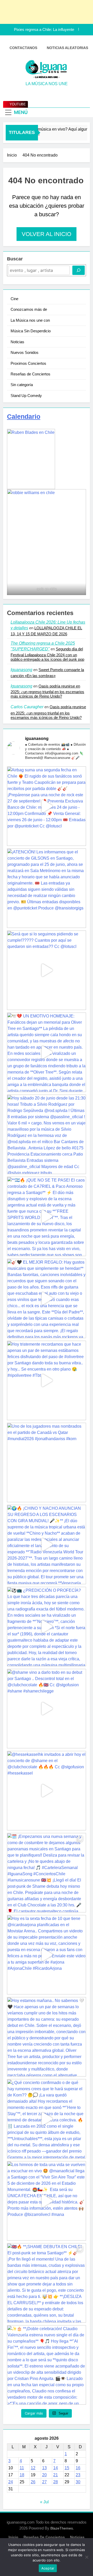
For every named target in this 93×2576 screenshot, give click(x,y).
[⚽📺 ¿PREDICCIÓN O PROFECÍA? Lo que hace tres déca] (47, 1627)
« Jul (44, 2502)
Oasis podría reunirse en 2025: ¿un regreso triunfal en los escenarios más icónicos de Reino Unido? (47, 691)
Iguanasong (21, 670)
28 (56, 2482)
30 (78, 2482)
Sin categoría (22, 385)
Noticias (17, 342)
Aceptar (48, 2568)
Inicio (13, 2537)
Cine (14, 299)
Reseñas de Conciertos (30, 374)
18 (22, 2475)
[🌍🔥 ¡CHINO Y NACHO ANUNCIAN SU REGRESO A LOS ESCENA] (47, 1545)
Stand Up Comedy (26, 396)
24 (11, 2482)
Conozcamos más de (29, 309)
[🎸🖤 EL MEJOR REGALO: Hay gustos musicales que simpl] (47, 1298)
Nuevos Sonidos (25, 352)
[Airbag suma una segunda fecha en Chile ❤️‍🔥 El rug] (47, 806)
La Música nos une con (30, 320)
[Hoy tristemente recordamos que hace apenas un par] (47, 1380)
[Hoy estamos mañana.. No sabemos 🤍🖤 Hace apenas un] (47, 2037)
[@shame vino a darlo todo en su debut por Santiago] (47, 1709)
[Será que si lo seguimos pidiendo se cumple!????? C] (47, 970)
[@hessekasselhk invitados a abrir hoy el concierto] (47, 1791)
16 (78, 2468)
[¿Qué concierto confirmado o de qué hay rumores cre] (47, 2119)
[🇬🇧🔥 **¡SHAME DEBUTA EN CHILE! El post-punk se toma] (47, 2283)
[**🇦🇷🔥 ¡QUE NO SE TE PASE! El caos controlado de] (47, 1216)
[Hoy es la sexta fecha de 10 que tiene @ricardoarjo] (47, 1955)
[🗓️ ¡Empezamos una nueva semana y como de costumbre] (47, 1873)
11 (22, 2468)
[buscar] (79, 270)
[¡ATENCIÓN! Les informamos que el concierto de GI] (47, 888)
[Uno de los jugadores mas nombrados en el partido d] (47, 1462)
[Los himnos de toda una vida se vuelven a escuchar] (47, 2201)
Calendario (24, 416)
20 (44, 2475)
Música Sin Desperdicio (31, 331)
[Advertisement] (44, 12)
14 (56, 2468)
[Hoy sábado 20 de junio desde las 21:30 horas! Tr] (47, 1134)
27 (44, 2482)
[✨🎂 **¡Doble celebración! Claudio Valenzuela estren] (47, 2365)
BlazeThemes (62, 2528)
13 (44, 2468)
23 (78, 2475)
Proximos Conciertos (28, 363)
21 (56, 2475)
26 (33, 2482)
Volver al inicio (47, 234)
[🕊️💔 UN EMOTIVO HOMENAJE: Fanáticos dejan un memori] (47, 1052)
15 (67, 2468)
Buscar (15, 259)
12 (33, 2468)
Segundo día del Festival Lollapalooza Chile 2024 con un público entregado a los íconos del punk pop (47, 654)
